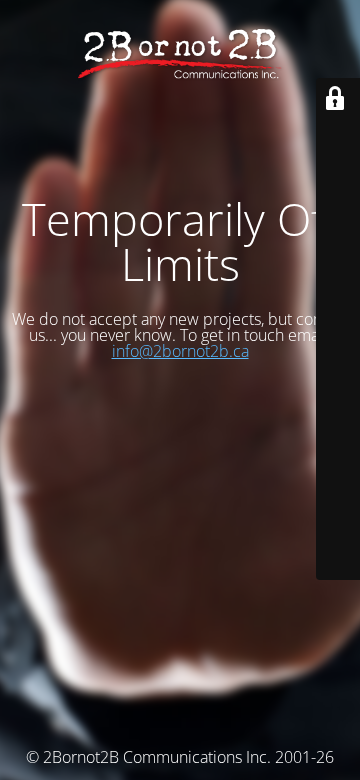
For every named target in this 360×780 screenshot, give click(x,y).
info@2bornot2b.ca (180, 351)
